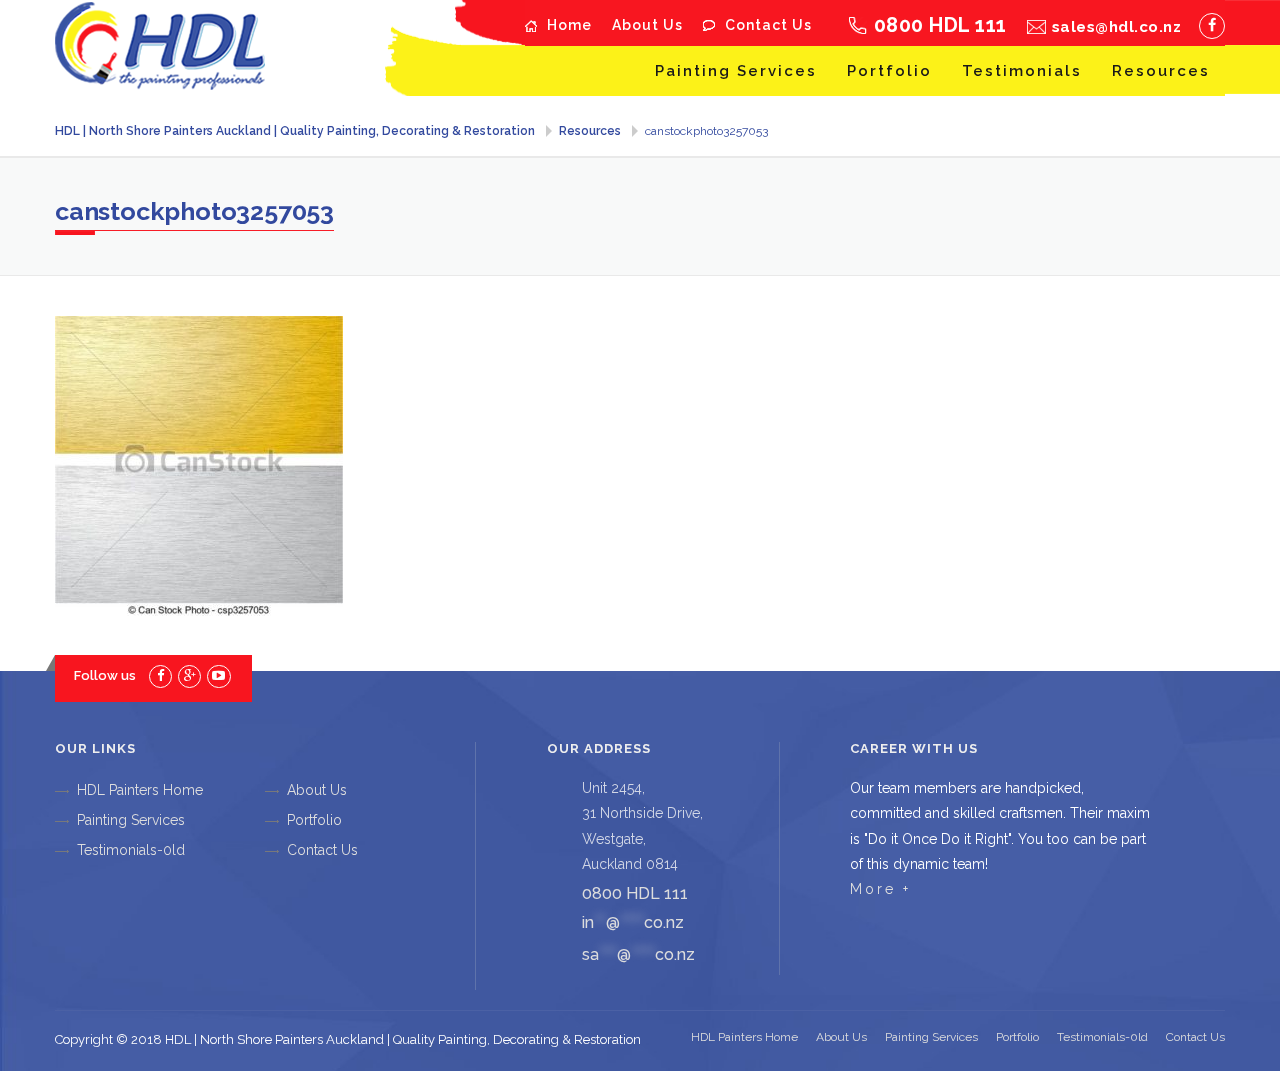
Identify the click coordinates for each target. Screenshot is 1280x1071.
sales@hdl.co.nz (1117, 27)
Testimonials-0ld (131, 850)
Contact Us (768, 25)
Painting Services (736, 71)
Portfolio (889, 71)
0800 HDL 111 (940, 25)
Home (569, 25)
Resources (1161, 71)
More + (880, 889)
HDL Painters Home (140, 790)
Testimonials (1022, 71)
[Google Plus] (189, 675)
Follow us (105, 675)
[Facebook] (1212, 26)
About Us (647, 25)
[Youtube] (218, 675)
